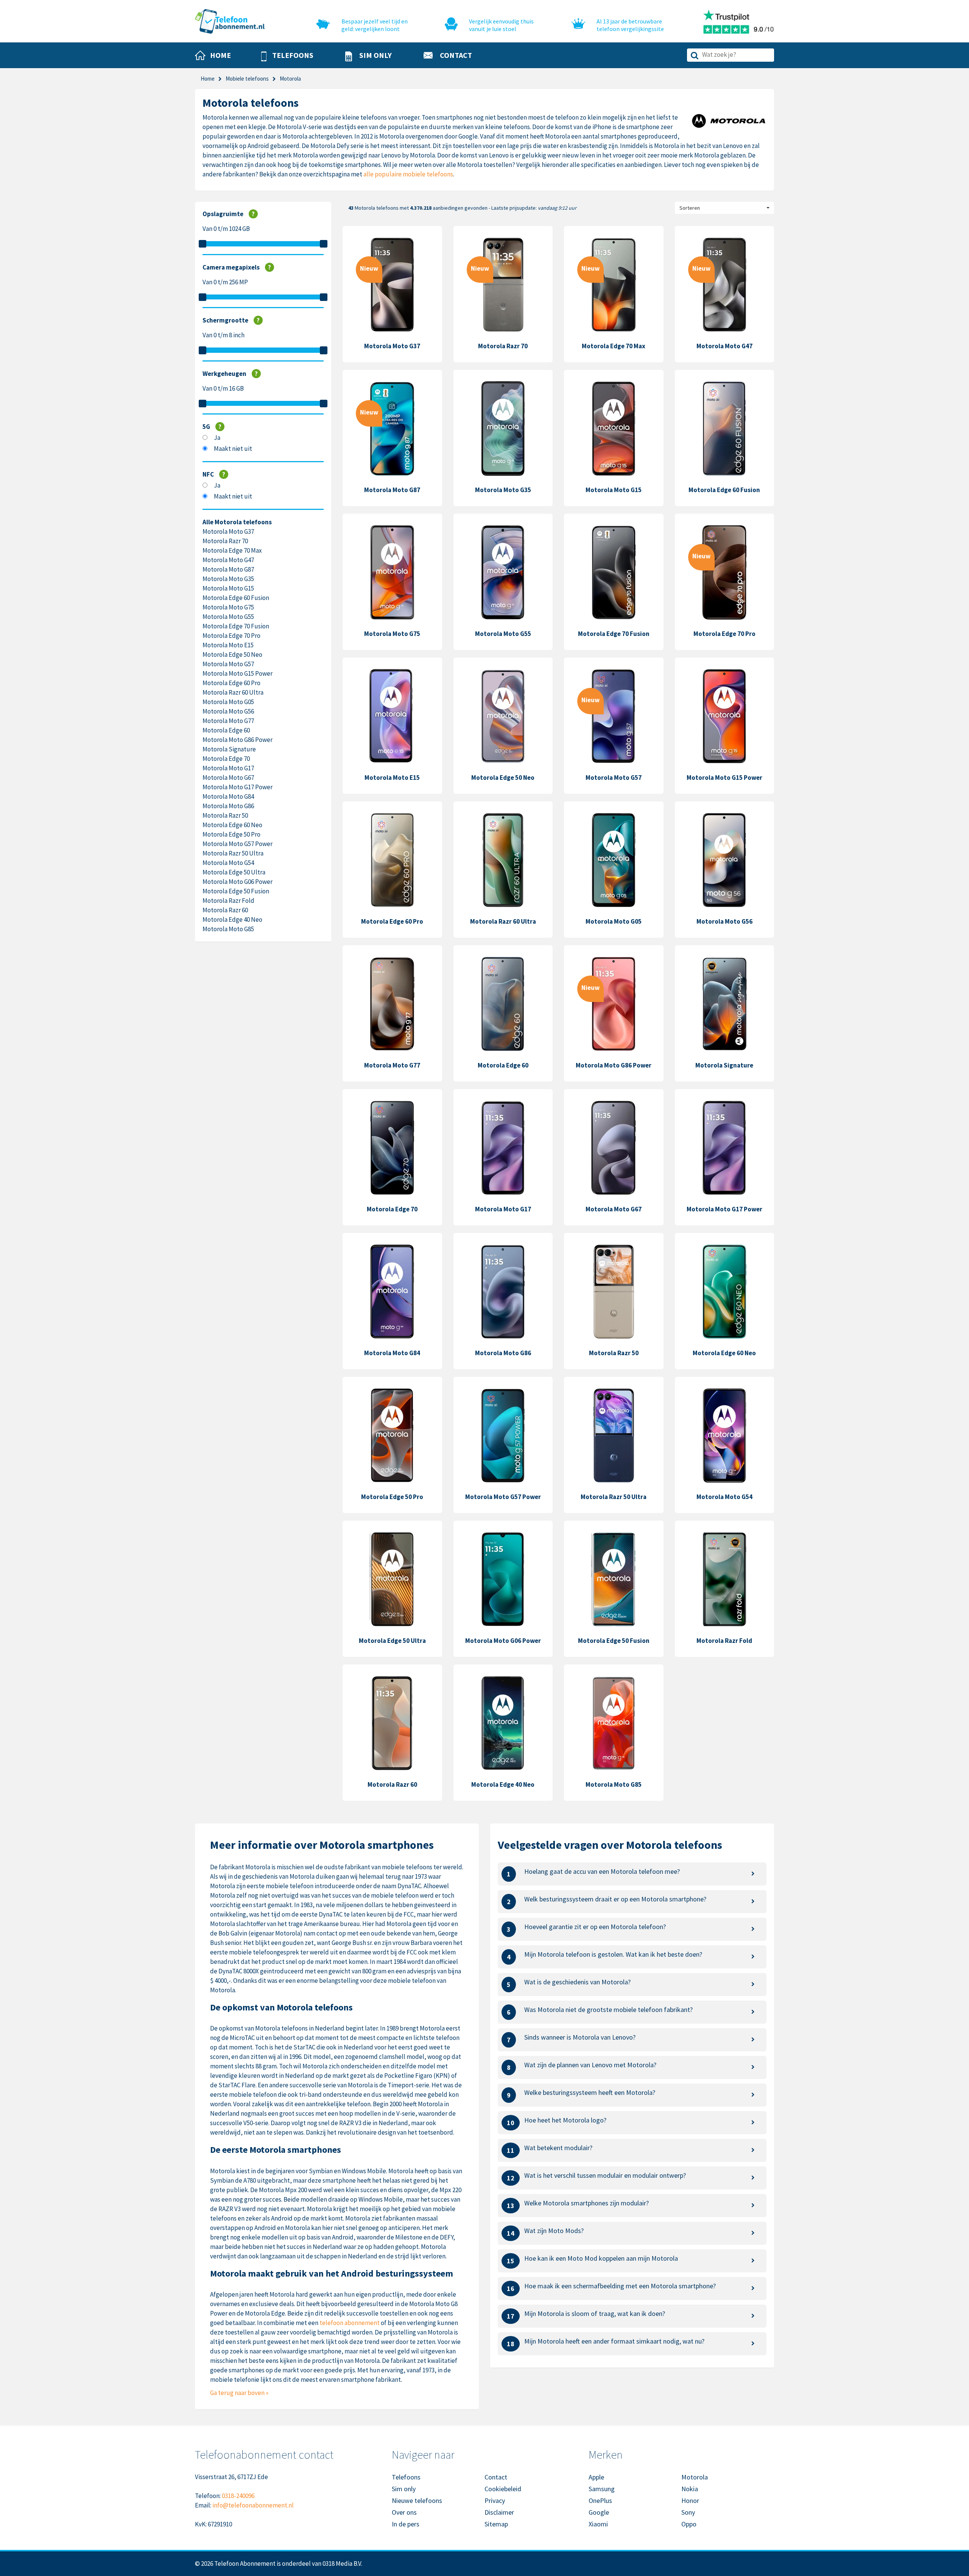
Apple (596, 2477)
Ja (217, 438)
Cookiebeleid (503, 2489)
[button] (287, 56)
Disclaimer (499, 2512)
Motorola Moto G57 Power (238, 844)
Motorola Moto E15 (228, 645)
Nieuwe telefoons (417, 2500)
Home (208, 79)
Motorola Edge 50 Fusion (236, 891)
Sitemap (496, 2524)
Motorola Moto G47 (228, 560)
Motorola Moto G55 (228, 617)
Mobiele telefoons (247, 79)
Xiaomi (598, 2524)
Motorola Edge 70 (226, 759)
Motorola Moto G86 (228, 806)
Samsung (602, 2489)
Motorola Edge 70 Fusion (236, 626)
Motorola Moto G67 (228, 778)
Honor (690, 2500)
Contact (496, 2477)
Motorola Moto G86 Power (238, 740)
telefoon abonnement (350, 2323)
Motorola (695, 2477)
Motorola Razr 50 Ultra (233, 853)
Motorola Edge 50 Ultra (234, 872)
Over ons (404, 2512)
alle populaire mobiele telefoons (408, 174)
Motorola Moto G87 (228, 569)
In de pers (406, 2524)
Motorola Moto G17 (228, 768)
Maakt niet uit (233, 449)
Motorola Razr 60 (225, 910)
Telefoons (406, 2477)
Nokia (690, 2489)
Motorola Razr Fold (228, 901)
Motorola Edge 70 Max (232, 550)
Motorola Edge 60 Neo (232, 825)
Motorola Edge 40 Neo (232, 919)
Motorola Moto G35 (228, 579)
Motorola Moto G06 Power (238, 882)
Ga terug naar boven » (239, 2393)
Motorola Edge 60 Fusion (236, 598)
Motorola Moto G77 (228, 721)
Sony (688, 2512)
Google (599, 2512)
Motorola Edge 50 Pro (231, 834)
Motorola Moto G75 (228, 607)
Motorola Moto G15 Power (238, 673)
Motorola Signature (229, 749)
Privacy (495, 2500)
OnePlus (600, 2500)
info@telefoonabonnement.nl (253, 2505)
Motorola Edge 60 (226, 730)
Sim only (404, 2489)
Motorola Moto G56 (228, 711)
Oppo (689, 2524)
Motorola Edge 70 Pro (231, 636)
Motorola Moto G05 (228, 702)
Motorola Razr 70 (225, 541)
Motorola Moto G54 (228, 863)
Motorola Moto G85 (228, 929)
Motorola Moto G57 (228, 664)
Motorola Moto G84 (228, 796)
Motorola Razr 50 (225, 815)
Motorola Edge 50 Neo (232, 655)
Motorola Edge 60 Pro (231, 683)
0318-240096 (238, 2496)
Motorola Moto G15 (228, 588)
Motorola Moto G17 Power (238, 787)
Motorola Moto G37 (228, 531)
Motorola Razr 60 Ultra (233, 692)
